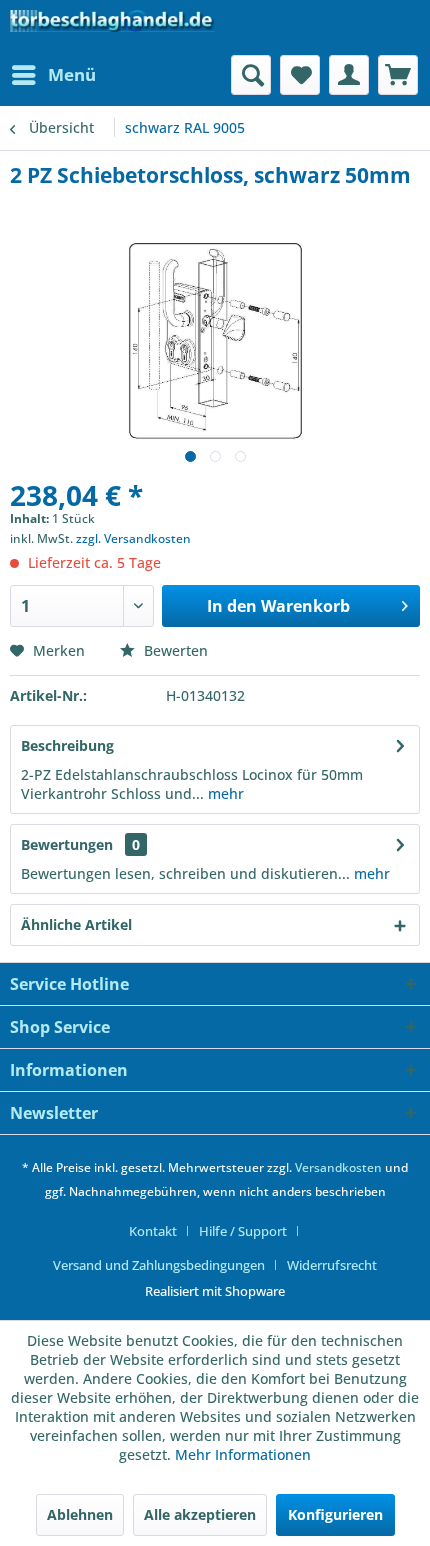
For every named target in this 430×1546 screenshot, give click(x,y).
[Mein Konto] (349, 75)
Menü (72, 74)
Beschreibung (67, 745)
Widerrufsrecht (332, 1265)
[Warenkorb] (398, 75)
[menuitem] (53, 75)
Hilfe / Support (243, 1231)
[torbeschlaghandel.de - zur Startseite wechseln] (112, 27)
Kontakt (153, 1231)
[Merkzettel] (300, 75)
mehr (224, 793)
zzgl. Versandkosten (133, 538)
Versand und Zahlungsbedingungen (159, 1265)
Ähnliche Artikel (76, 924)
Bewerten (174, 650)
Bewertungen (67, 844)
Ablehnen (80, 1514)
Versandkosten (338, 1167)
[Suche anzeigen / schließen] (251, 75)
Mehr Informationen (243, 1454)
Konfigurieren (335, 1514)
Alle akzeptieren (200, 1514)
